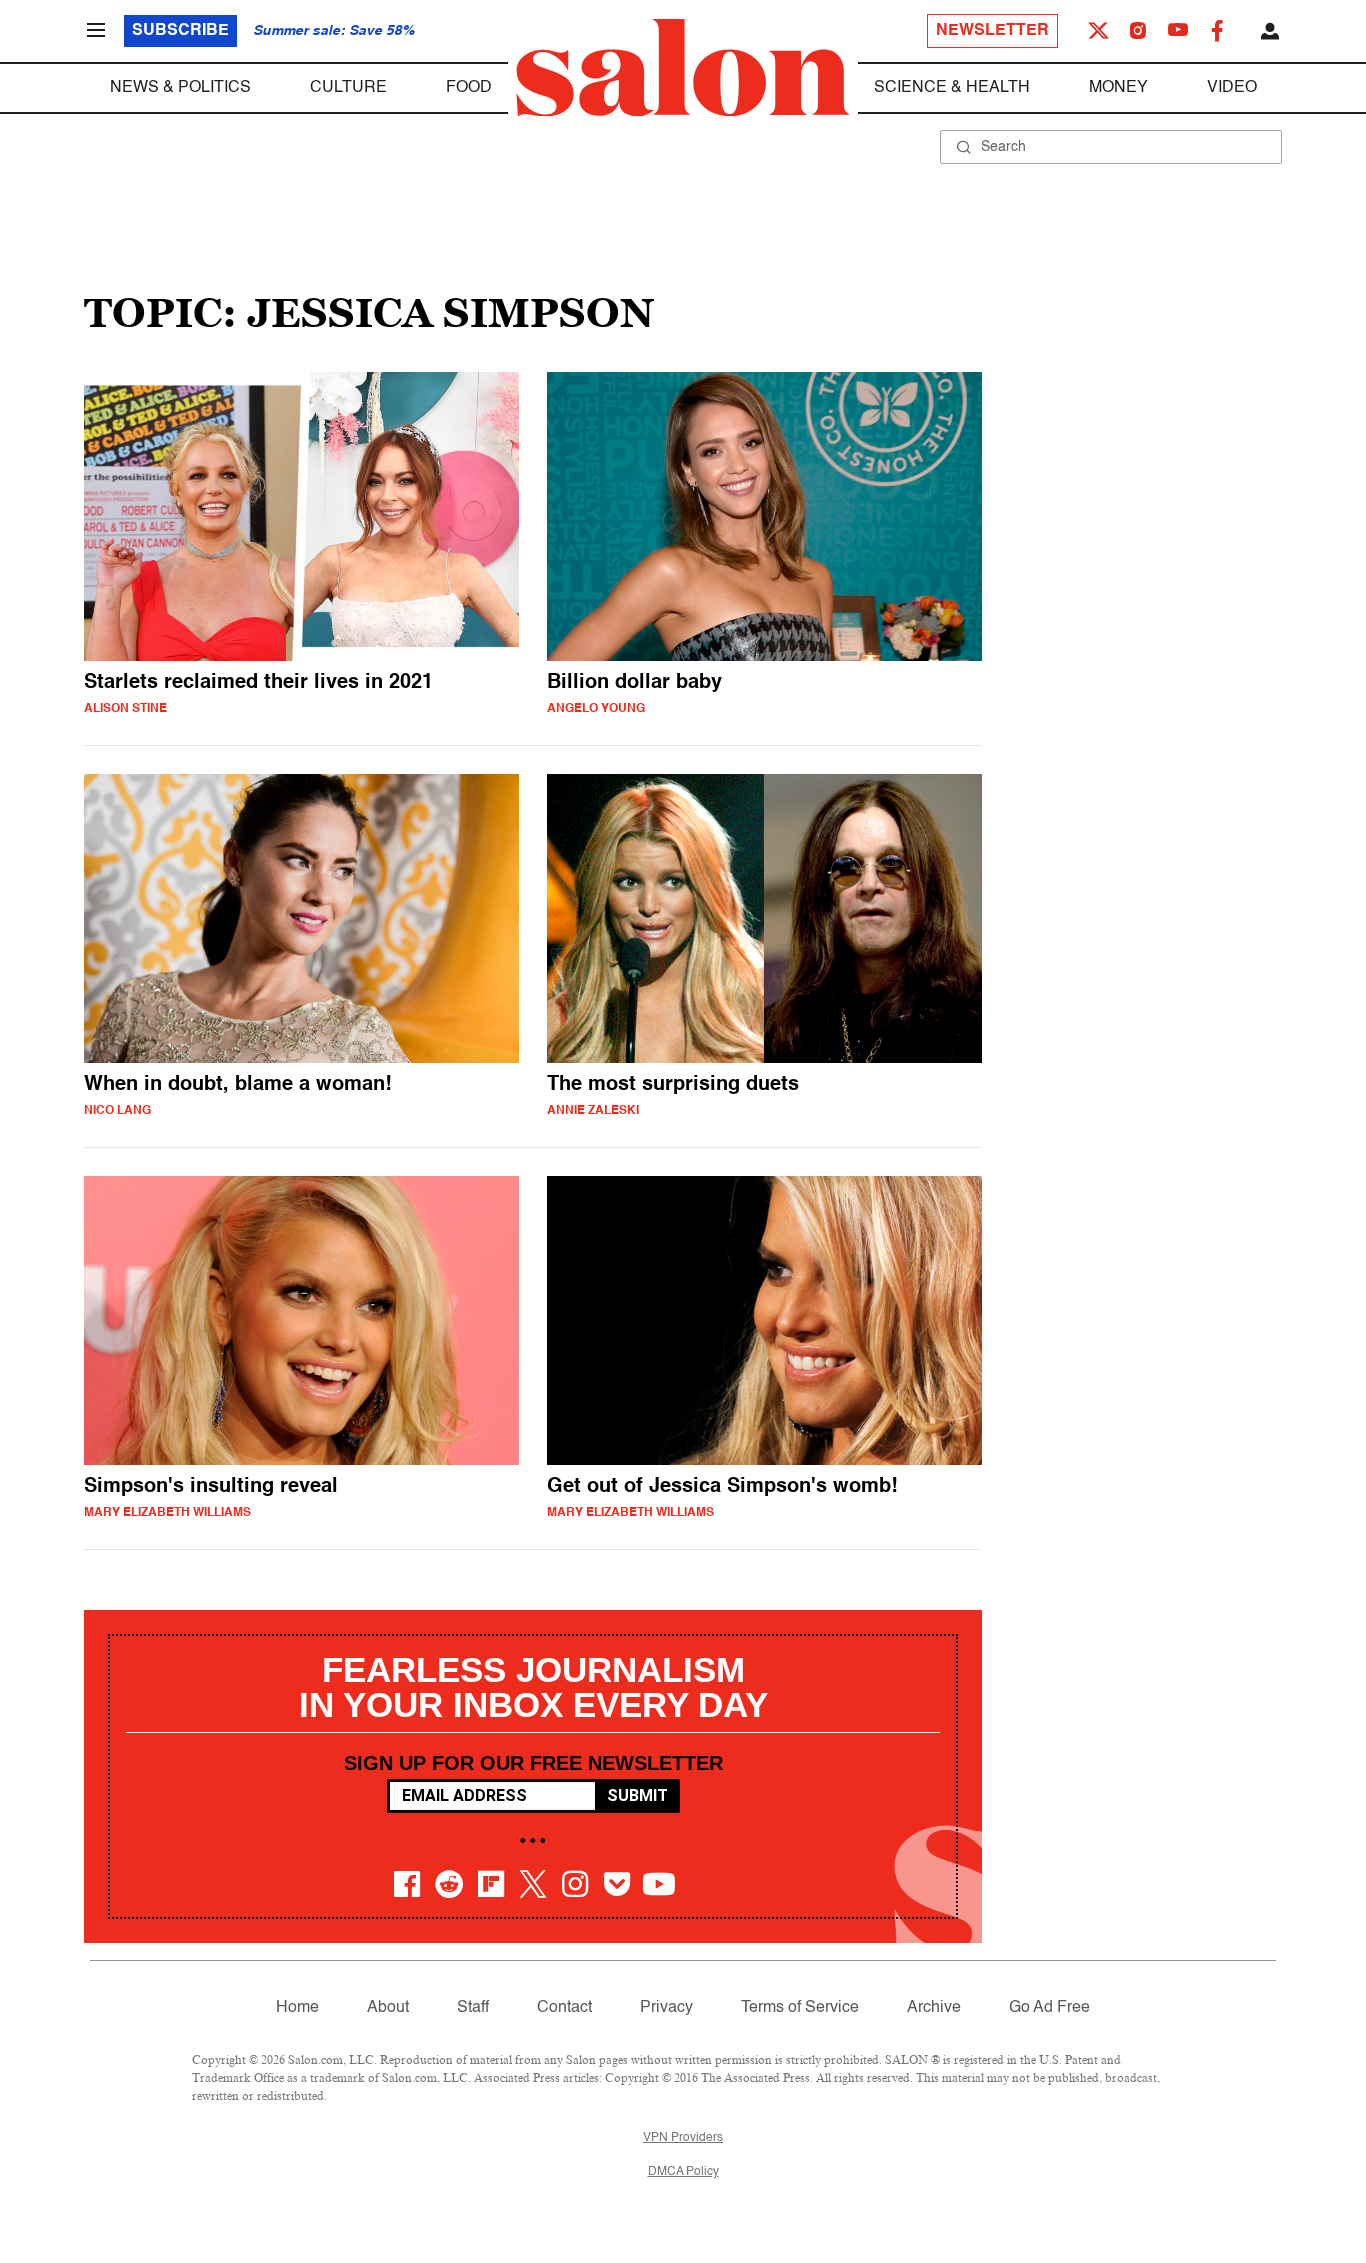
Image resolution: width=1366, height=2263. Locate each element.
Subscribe (180, 31)
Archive (934, 2008)
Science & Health (952, 88)
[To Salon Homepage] (683, 68)
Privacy (666, 2008)
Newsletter (992, 31)
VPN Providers (683, 2138)
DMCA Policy (683, 2172)
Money (1118, 88)
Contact (564, 2008)
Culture (348, 88)
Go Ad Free (1049, 2008)
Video (1232, 88)
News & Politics (180, 88)
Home (297, 2008)
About (388, 2008)
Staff (473, 2008)
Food (469, 88)
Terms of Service (800, 2008)
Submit (637, 1795)
